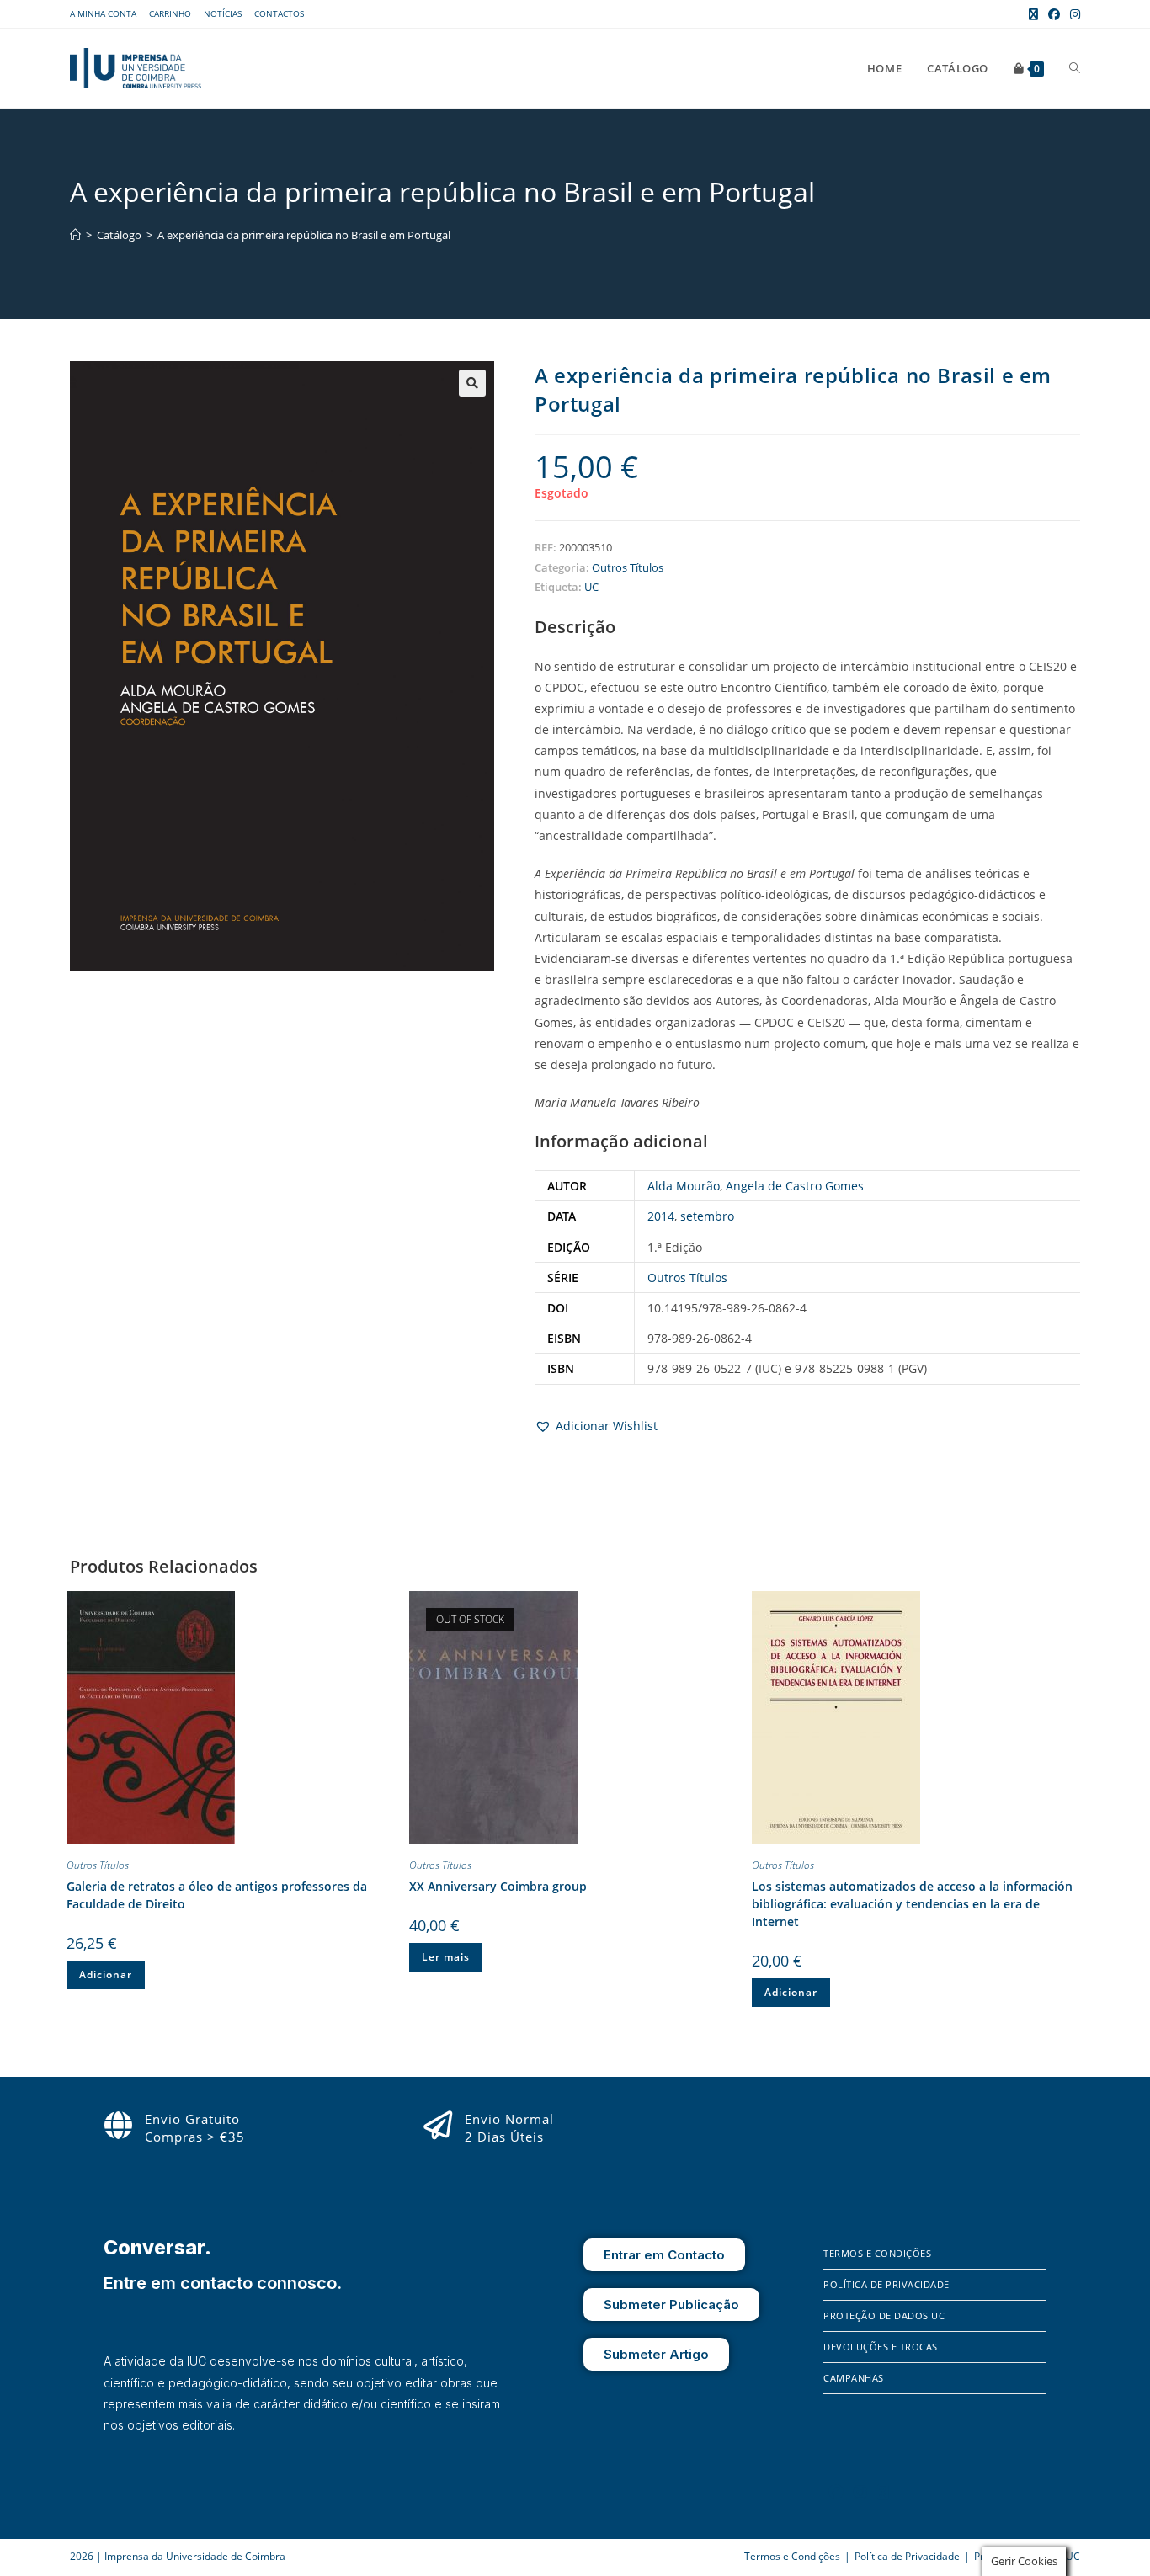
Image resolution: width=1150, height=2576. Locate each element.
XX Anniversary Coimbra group (498, 1886)
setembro (707, 1216)
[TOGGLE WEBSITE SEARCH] (1075, 68)
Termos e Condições (877, 2253)
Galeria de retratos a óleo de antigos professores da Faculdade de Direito (217, 1895)
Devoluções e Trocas (881, 2347)
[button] (472, 383)
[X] (883, 2492)
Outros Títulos (628, 567)
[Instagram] (860, 2492)
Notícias (223, 13)
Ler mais (446, 1957)
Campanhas (854, 2378)
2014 (661, 1216)
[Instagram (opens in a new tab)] (1073, 14)
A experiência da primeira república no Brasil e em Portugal (304, 235)
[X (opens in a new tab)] (1033, 14)
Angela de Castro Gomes (795, 1186)
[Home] (75, 235)
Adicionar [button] (106, 1975)
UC (591, 587)
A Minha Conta (103, 13)
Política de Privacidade (886, 2284)
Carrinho (170, 13)
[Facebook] (836, 2492)
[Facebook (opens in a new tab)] (1054, 14)
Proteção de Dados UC (884, 2315)
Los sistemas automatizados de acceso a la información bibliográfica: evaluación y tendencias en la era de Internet (912, 1904)
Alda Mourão (684, 1186)
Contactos (279, 13)
